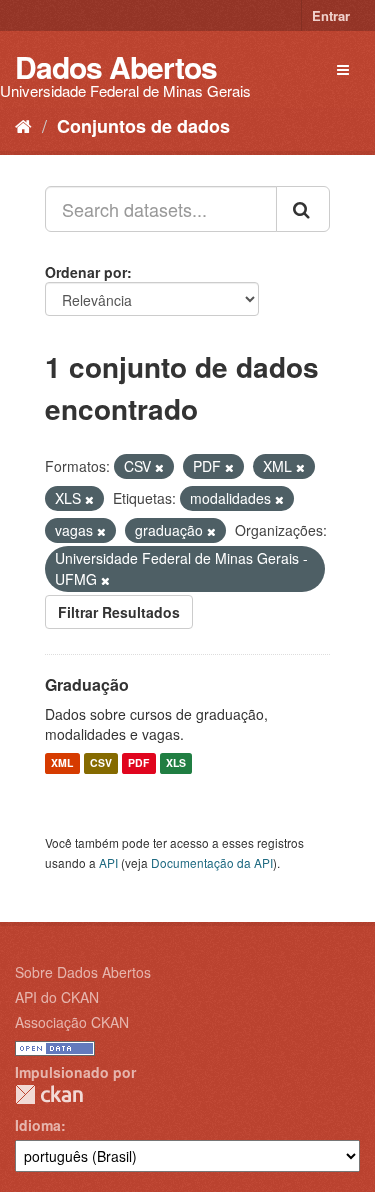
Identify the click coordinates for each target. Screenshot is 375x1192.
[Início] (23, 125)
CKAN (49, 1094)
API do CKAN (57, 997)
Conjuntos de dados (143, 126)
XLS (176, 763)
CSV (101, 763)
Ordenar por (86, 272)
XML (62, 763)
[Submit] (303, 209)
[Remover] (159, 467)
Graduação (87, 684)
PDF (138, 763)
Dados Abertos (116, 66)
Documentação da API (212, 862)
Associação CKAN (72, 1022)
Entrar (331, 15)
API (108, 862)
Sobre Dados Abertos (83, 972)
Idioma (38, 1125)
